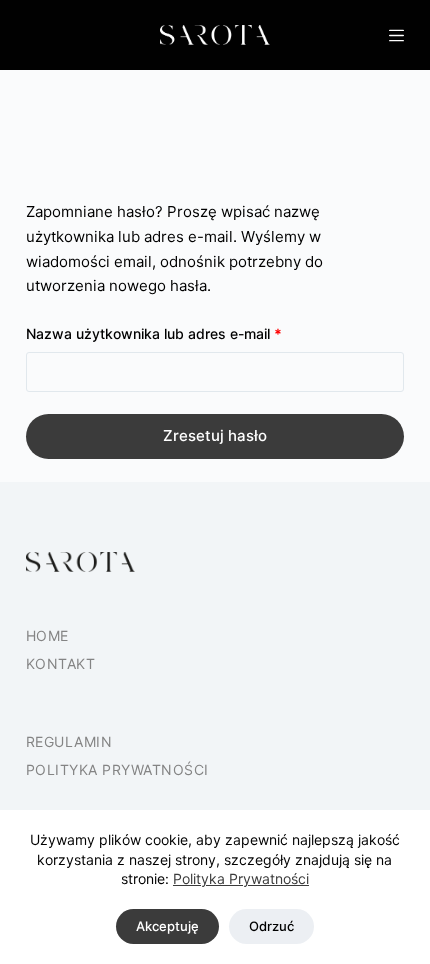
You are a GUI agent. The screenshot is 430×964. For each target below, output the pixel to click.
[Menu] (396, 35)
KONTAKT (61, 663)
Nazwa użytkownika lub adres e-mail (191, 333)
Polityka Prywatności (241, 878)
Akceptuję (167, 926)
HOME (47, 635)
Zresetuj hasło (215, 435)
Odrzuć (271, 926)
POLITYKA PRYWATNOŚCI (117, 769)
